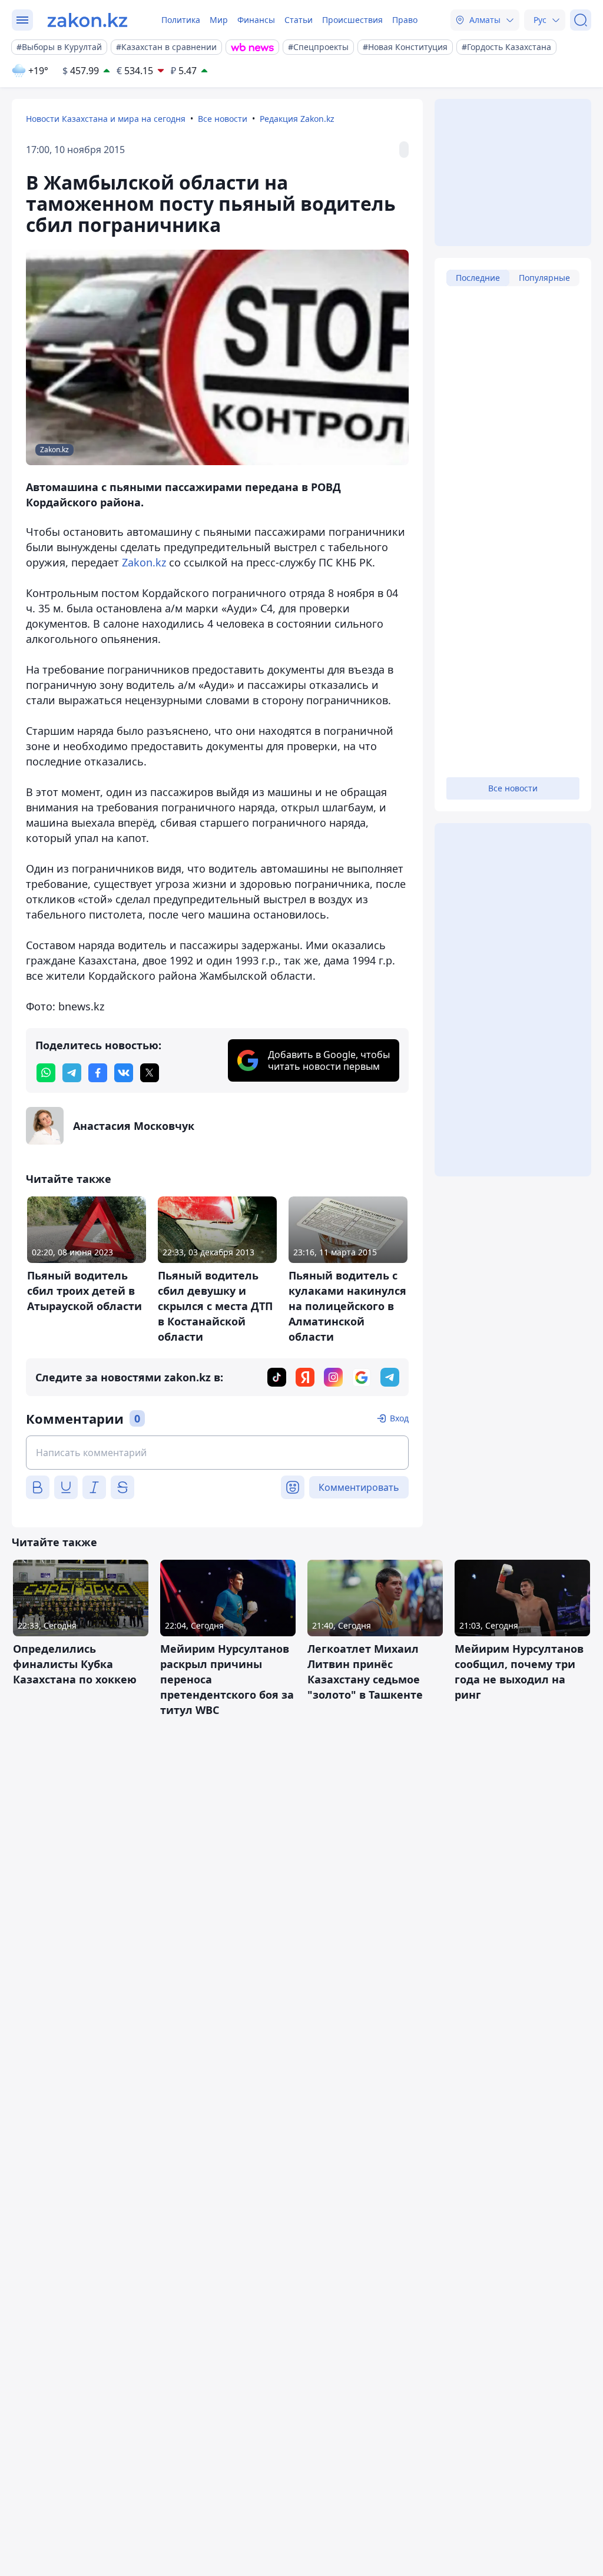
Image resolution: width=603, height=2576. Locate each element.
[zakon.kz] (87, 20)
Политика (181, 20)
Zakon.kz (144, 562)
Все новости (223, 119)
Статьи (299, 20)
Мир (219, 20)
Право (405, 20)
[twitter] (150, 1073)
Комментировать (359, 1487)
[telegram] (72, 1073)
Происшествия (352, 20)
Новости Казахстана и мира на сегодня (106, 119)
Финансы (256, 20)
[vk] (124, 1073)
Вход (399, 1418)
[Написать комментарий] (217, 1453)
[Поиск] (581, 20)
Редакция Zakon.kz (297, 119)
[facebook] (98, 1073)
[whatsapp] (46, 1073)
